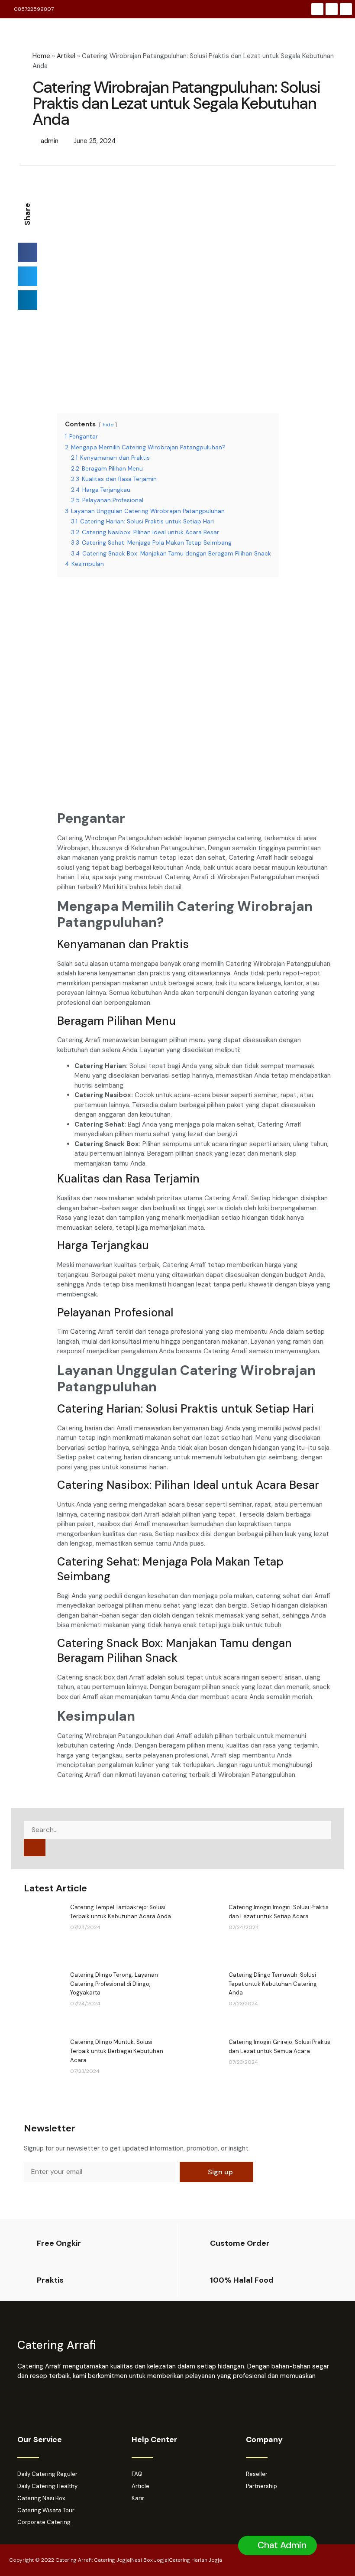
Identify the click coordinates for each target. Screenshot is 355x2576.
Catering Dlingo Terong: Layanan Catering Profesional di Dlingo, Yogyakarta (114, 1984)
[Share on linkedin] (27, 300)
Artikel (66, 56)
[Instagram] (332, 9)
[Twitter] (346, 9)
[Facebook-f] (317, 9)
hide (108, 425)
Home (41, 56)
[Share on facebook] (27, 252)
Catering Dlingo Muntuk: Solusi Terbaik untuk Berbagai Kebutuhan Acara (117, 2051)
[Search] (35, 1848)
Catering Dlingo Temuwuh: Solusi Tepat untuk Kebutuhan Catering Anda (273, 1984)
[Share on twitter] (27, 276)
